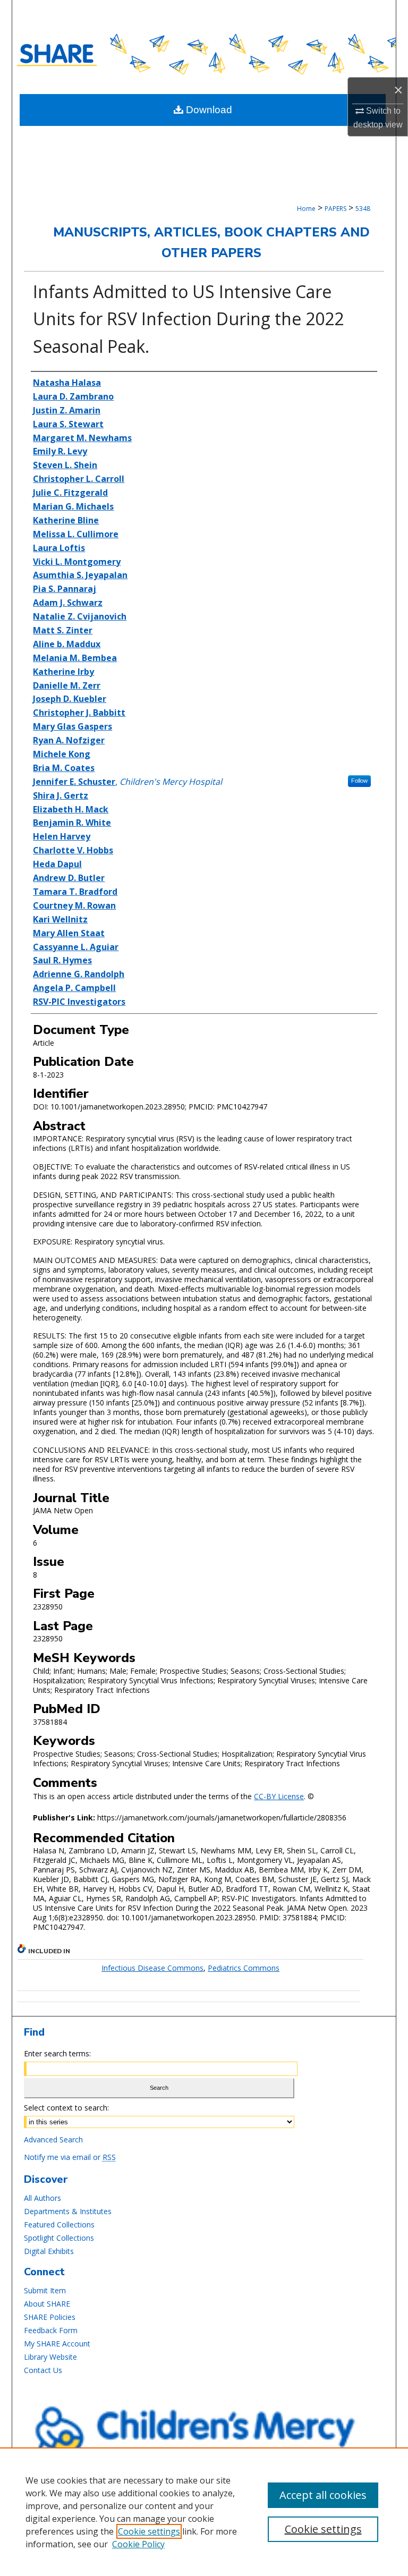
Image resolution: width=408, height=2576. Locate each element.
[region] (204, 2512)
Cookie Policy (138, 2544)
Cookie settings (149, 2531)
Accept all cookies (323, 2495)
